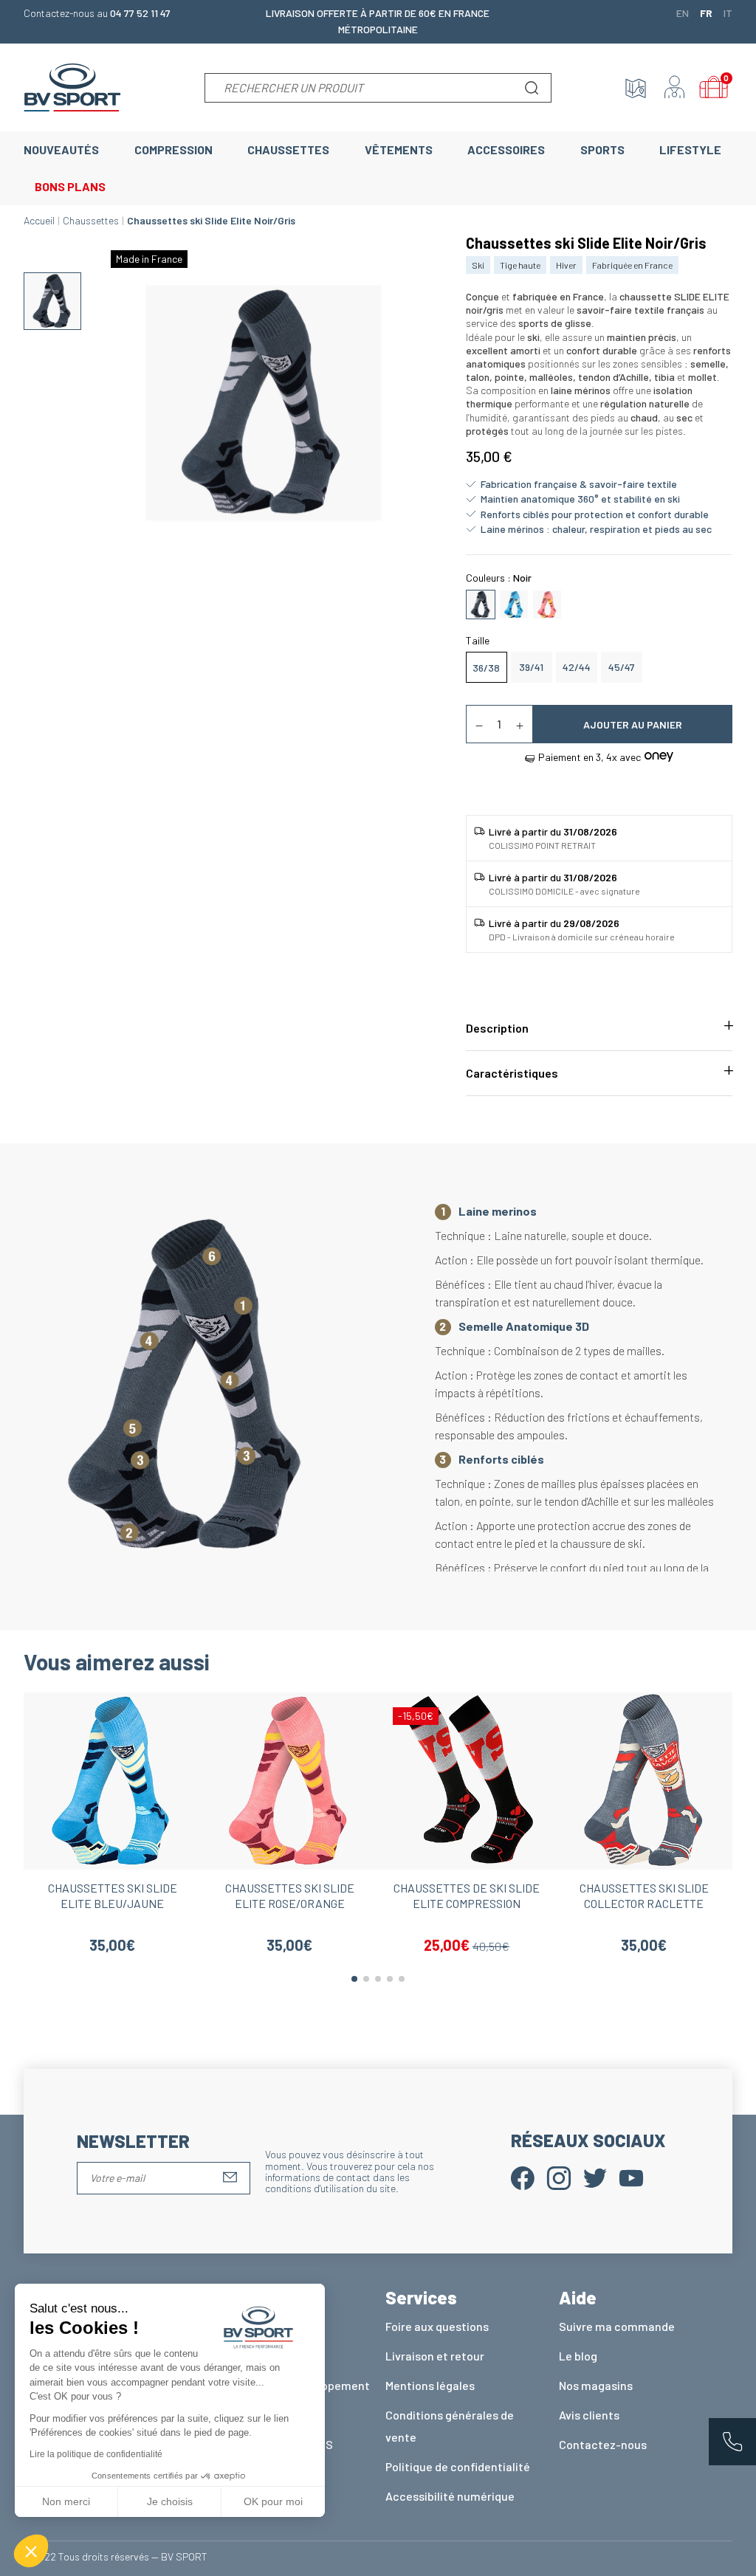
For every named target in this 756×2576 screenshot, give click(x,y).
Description (497, 1028)
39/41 (531, 667)
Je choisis (170, 2501)
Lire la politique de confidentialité (96, 2454)
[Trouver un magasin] (636, 88)
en (683, 13)
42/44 (577, 667)
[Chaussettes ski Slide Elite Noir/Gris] (481, 603)
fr (706, 13)
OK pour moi (273, 2501)
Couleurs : (499, 578)
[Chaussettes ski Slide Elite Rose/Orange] (547, 603)
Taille (478, 640)
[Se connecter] (675, 88)
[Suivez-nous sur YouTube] (631, 2176)
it (728, 13)
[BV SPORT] (72, 86)
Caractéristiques (512, 1073)
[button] (31, 2551)
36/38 (486, 668)
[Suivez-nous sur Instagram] (559, 2176)
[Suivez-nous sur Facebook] (523, 2176)
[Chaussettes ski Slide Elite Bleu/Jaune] (514, 603)
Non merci (66, 2501)
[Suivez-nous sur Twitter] (595, 2176)
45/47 (622, 667)
